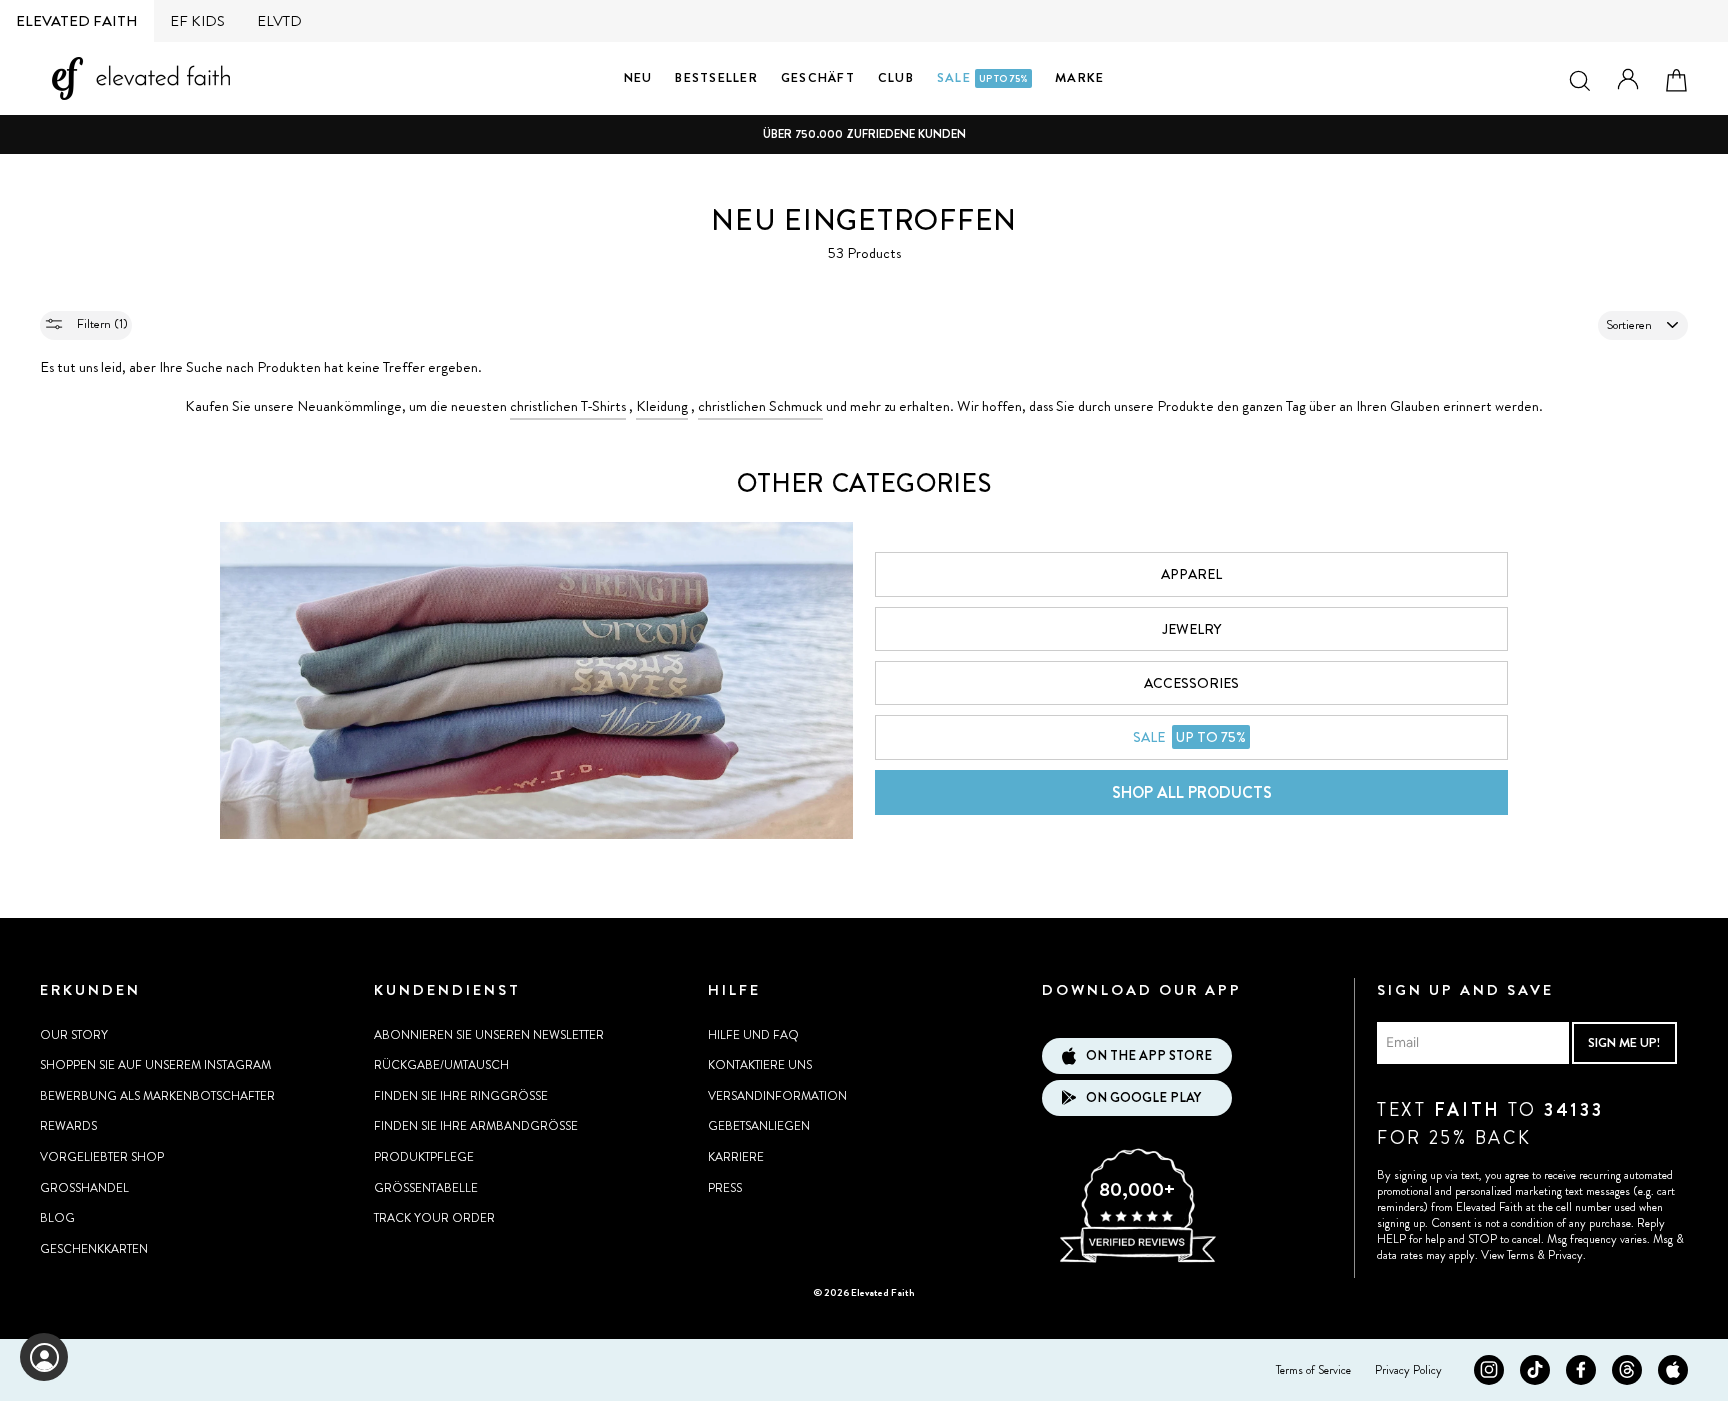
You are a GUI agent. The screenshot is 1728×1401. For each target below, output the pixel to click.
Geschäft (818, 77)
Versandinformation (777, 1096)
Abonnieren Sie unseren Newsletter (489, 1035)
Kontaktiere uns (760, 1065)
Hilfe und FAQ (753, 1035)
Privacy (1565, 1255)
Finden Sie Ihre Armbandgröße (476, 1126)
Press (725, 1188)
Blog (57, 1218)
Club (896, 77)
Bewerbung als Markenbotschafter (157, 1096)
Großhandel (84, 1188)
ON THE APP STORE (1149, 1055)
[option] (864, 134)
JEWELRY (1191, 629)
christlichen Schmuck (760, 406)
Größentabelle (426, 1188)
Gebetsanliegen (759, 1126)
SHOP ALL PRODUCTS (1192, 792)
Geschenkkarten (94, 1249)
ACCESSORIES (1191, 683)
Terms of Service (1313, 1370)
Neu (638, 77)
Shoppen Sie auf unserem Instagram (155, 1065)
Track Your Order (434, 1218)
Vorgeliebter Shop (102, 1157)
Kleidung (662, 406)
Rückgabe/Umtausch (441, 1065)
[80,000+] (1137, 1260)
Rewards (68, 1126)
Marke (1079, 77)
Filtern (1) (101, 323)
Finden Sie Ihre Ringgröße (461, 1096)
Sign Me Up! (1624, 1042)
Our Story (74, 1035)
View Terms (1507, 1255)
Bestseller (716, 77)
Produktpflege (424, 1157)
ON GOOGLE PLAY (1143, 1097)
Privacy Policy (1408, 1370)
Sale (982, 77)
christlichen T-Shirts (568, 406)
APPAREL (1191, 574)
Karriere (736, 1157)
